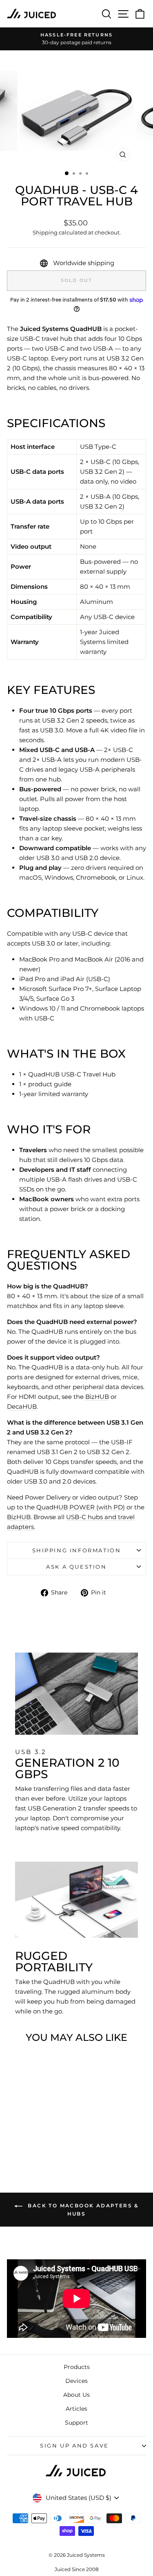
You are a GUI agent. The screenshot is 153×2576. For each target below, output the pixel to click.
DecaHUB (22, 1406)
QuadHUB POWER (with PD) (81, 1507)
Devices (76, 2381)
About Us (76, 2395)
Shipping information (77, 1550)
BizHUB (97, 1397)
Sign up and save (74, 2445)
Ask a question (76, 1567)
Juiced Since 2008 (77, 2569)
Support (76, 2423)
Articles (76, 2409)
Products (77, 2367)
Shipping (45, 233)
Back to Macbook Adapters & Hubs (82, 2210)
